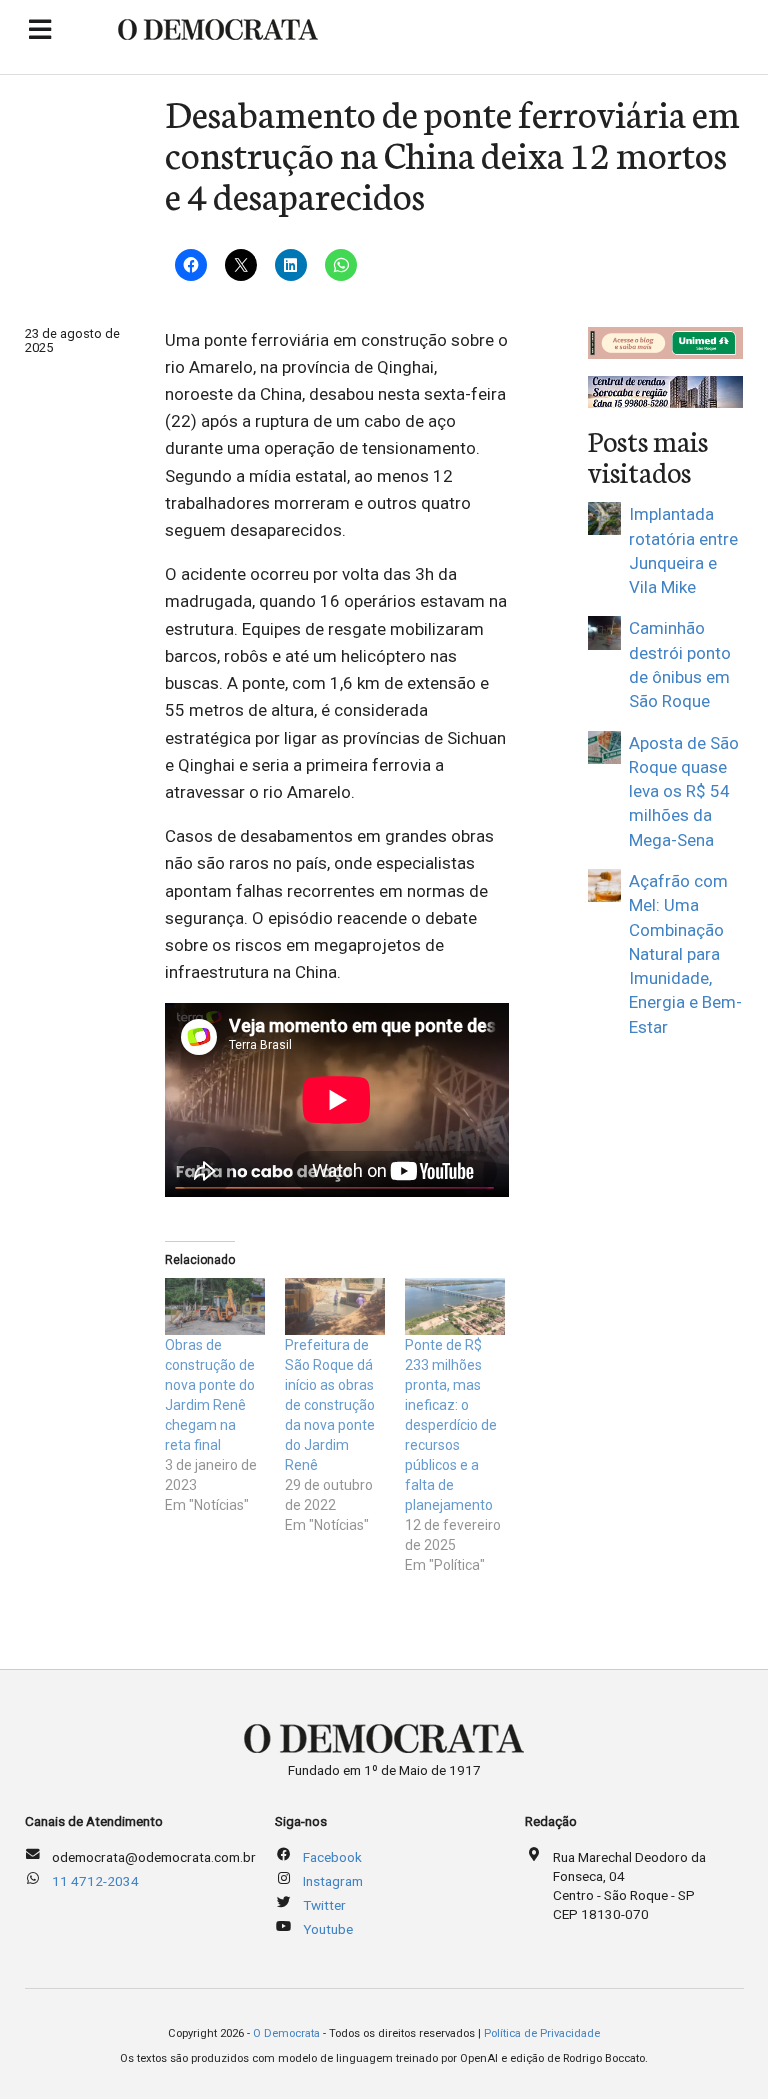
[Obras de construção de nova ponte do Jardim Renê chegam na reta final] (215, 1306)
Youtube (328, 1929)
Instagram (333, 1881)
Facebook (332, 1857)
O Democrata (286, 2033)
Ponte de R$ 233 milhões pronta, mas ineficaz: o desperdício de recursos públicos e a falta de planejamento (451, 1425)
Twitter (324, 1905)
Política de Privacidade (542, 2033)
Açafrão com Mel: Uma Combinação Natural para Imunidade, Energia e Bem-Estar (685, 954)
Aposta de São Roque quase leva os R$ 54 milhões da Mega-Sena (684, 791)
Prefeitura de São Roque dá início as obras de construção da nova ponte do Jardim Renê (330, 1405)
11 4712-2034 (95, 1881)
